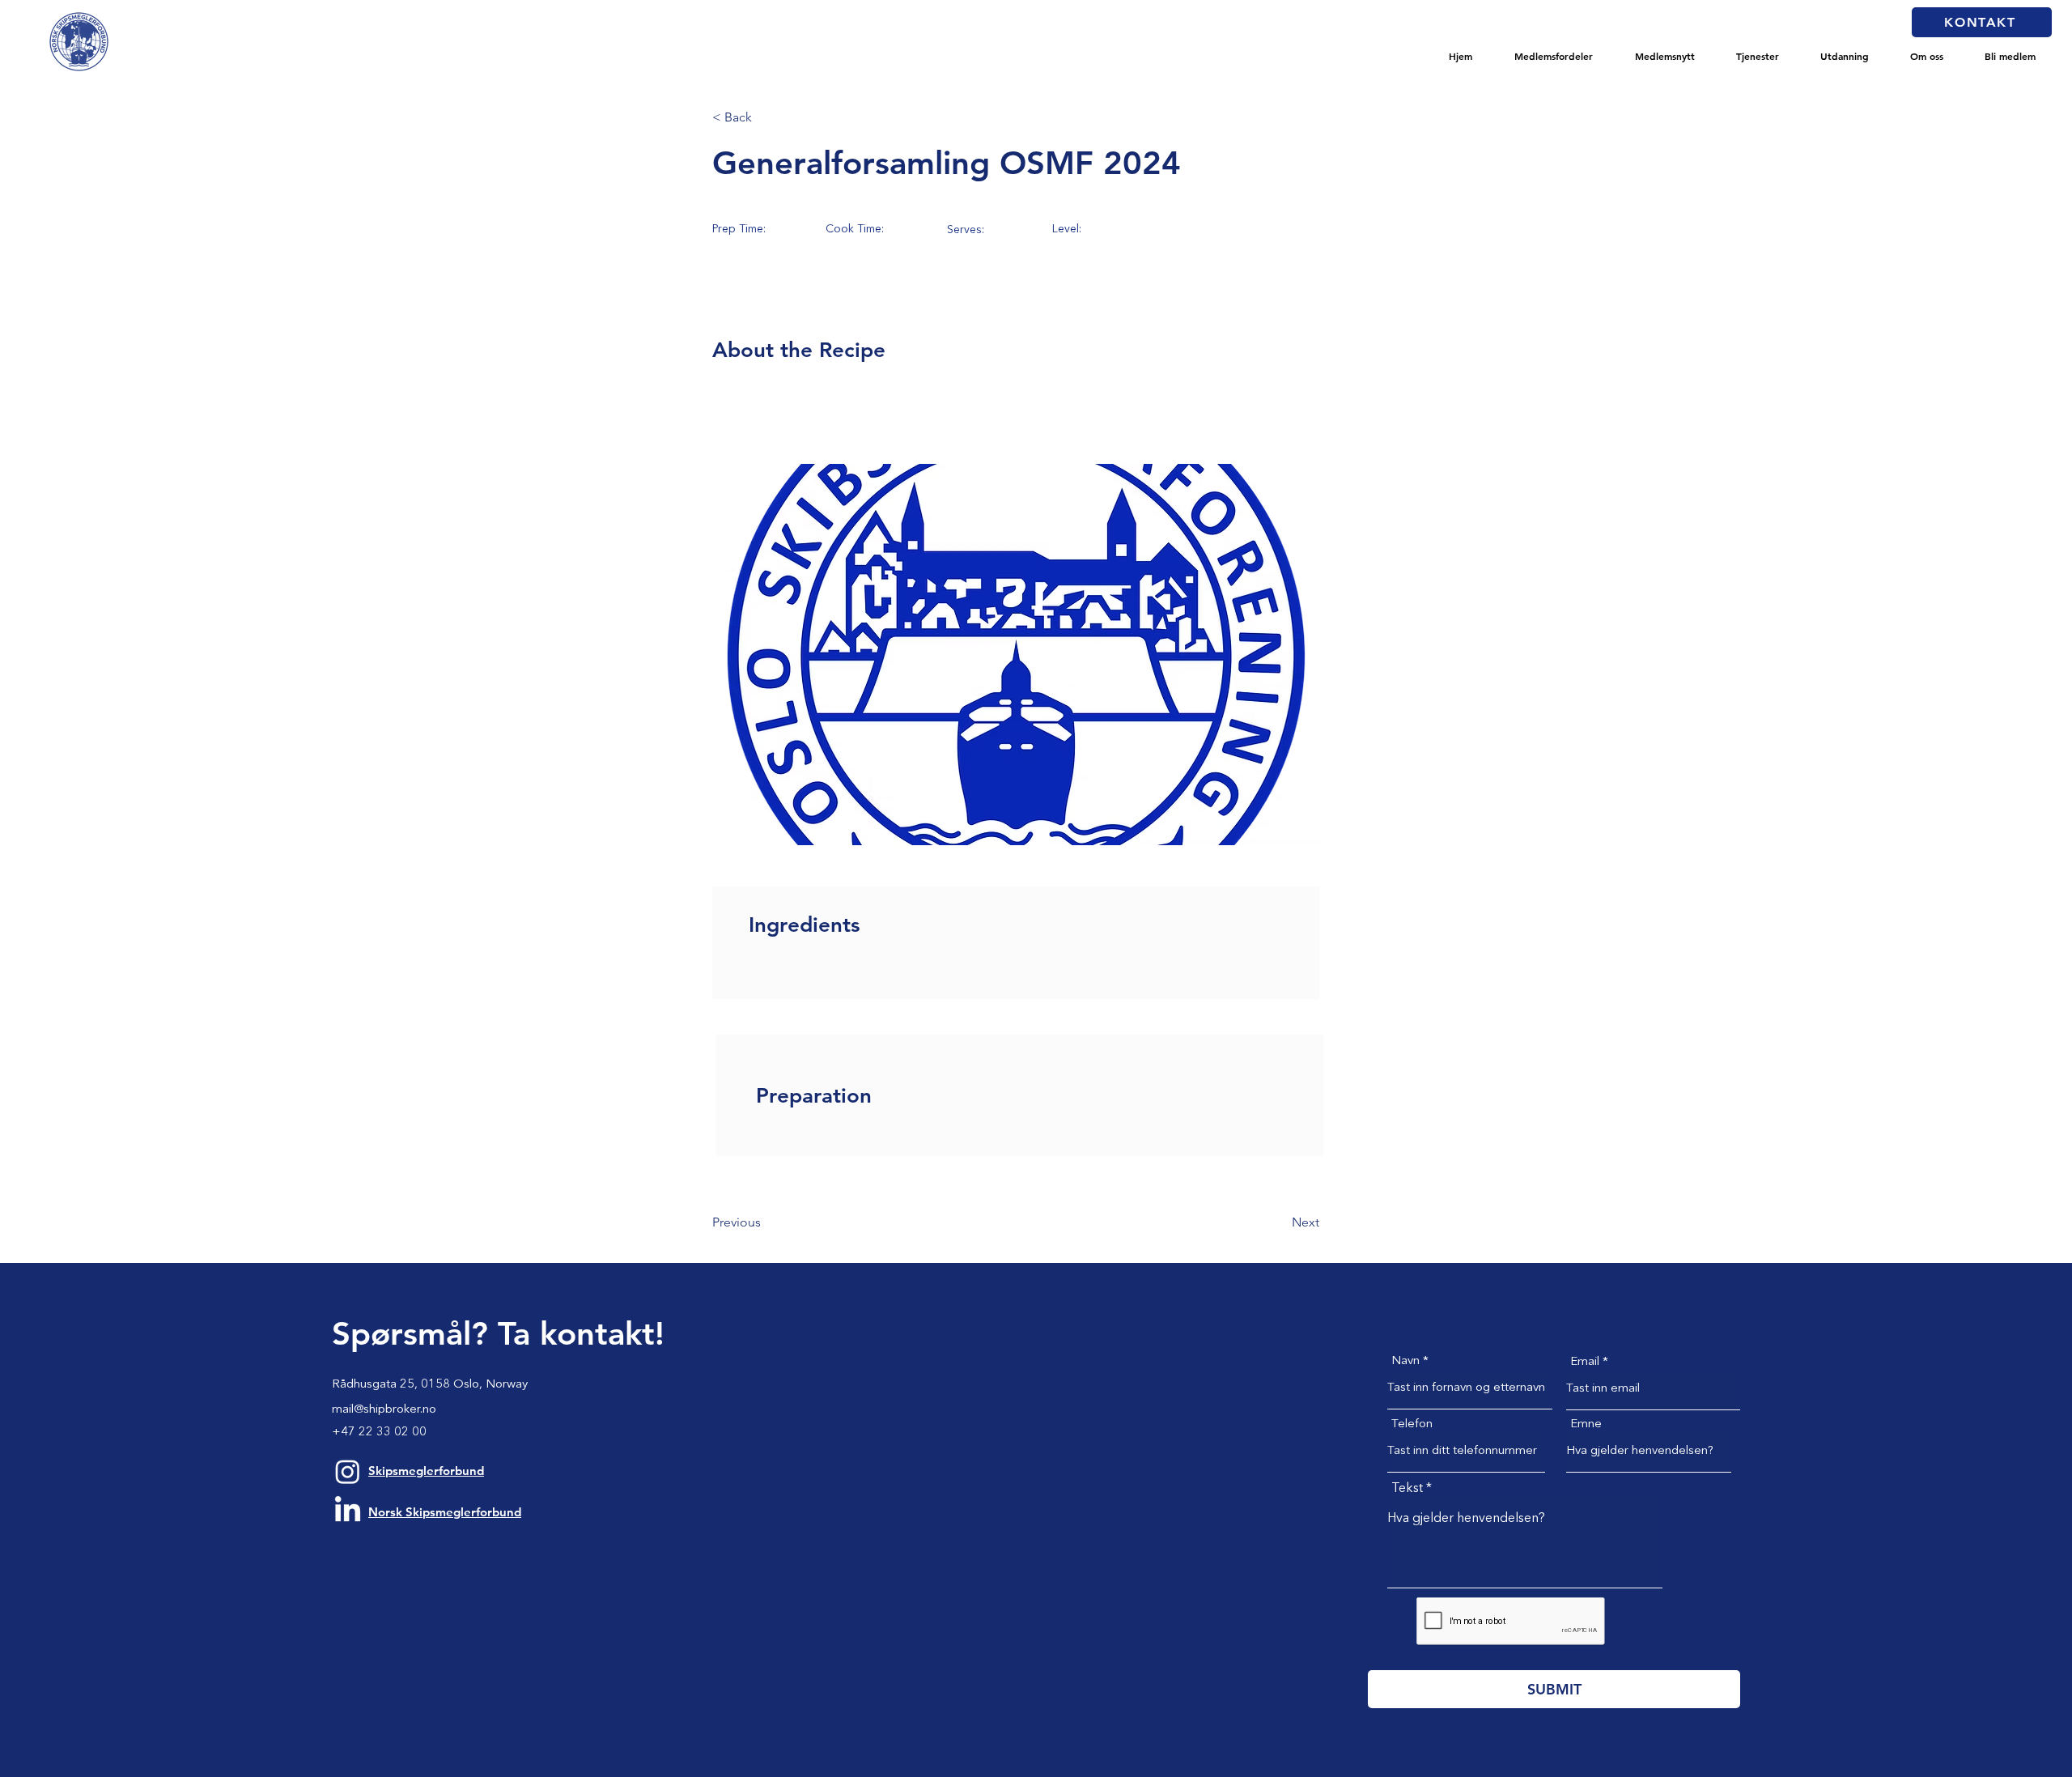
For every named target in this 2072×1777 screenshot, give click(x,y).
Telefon (1412, 1424)
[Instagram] (348, 1471)
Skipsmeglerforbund (426, 1471)
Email (1585, 1362)
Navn (1405, 1361)
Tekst (1407, 1489)
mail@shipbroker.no (384, 1410)
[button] (1554, 56)
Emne (1586, 1424)
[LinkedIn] (348, 1511)
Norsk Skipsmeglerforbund (445, 1512)
